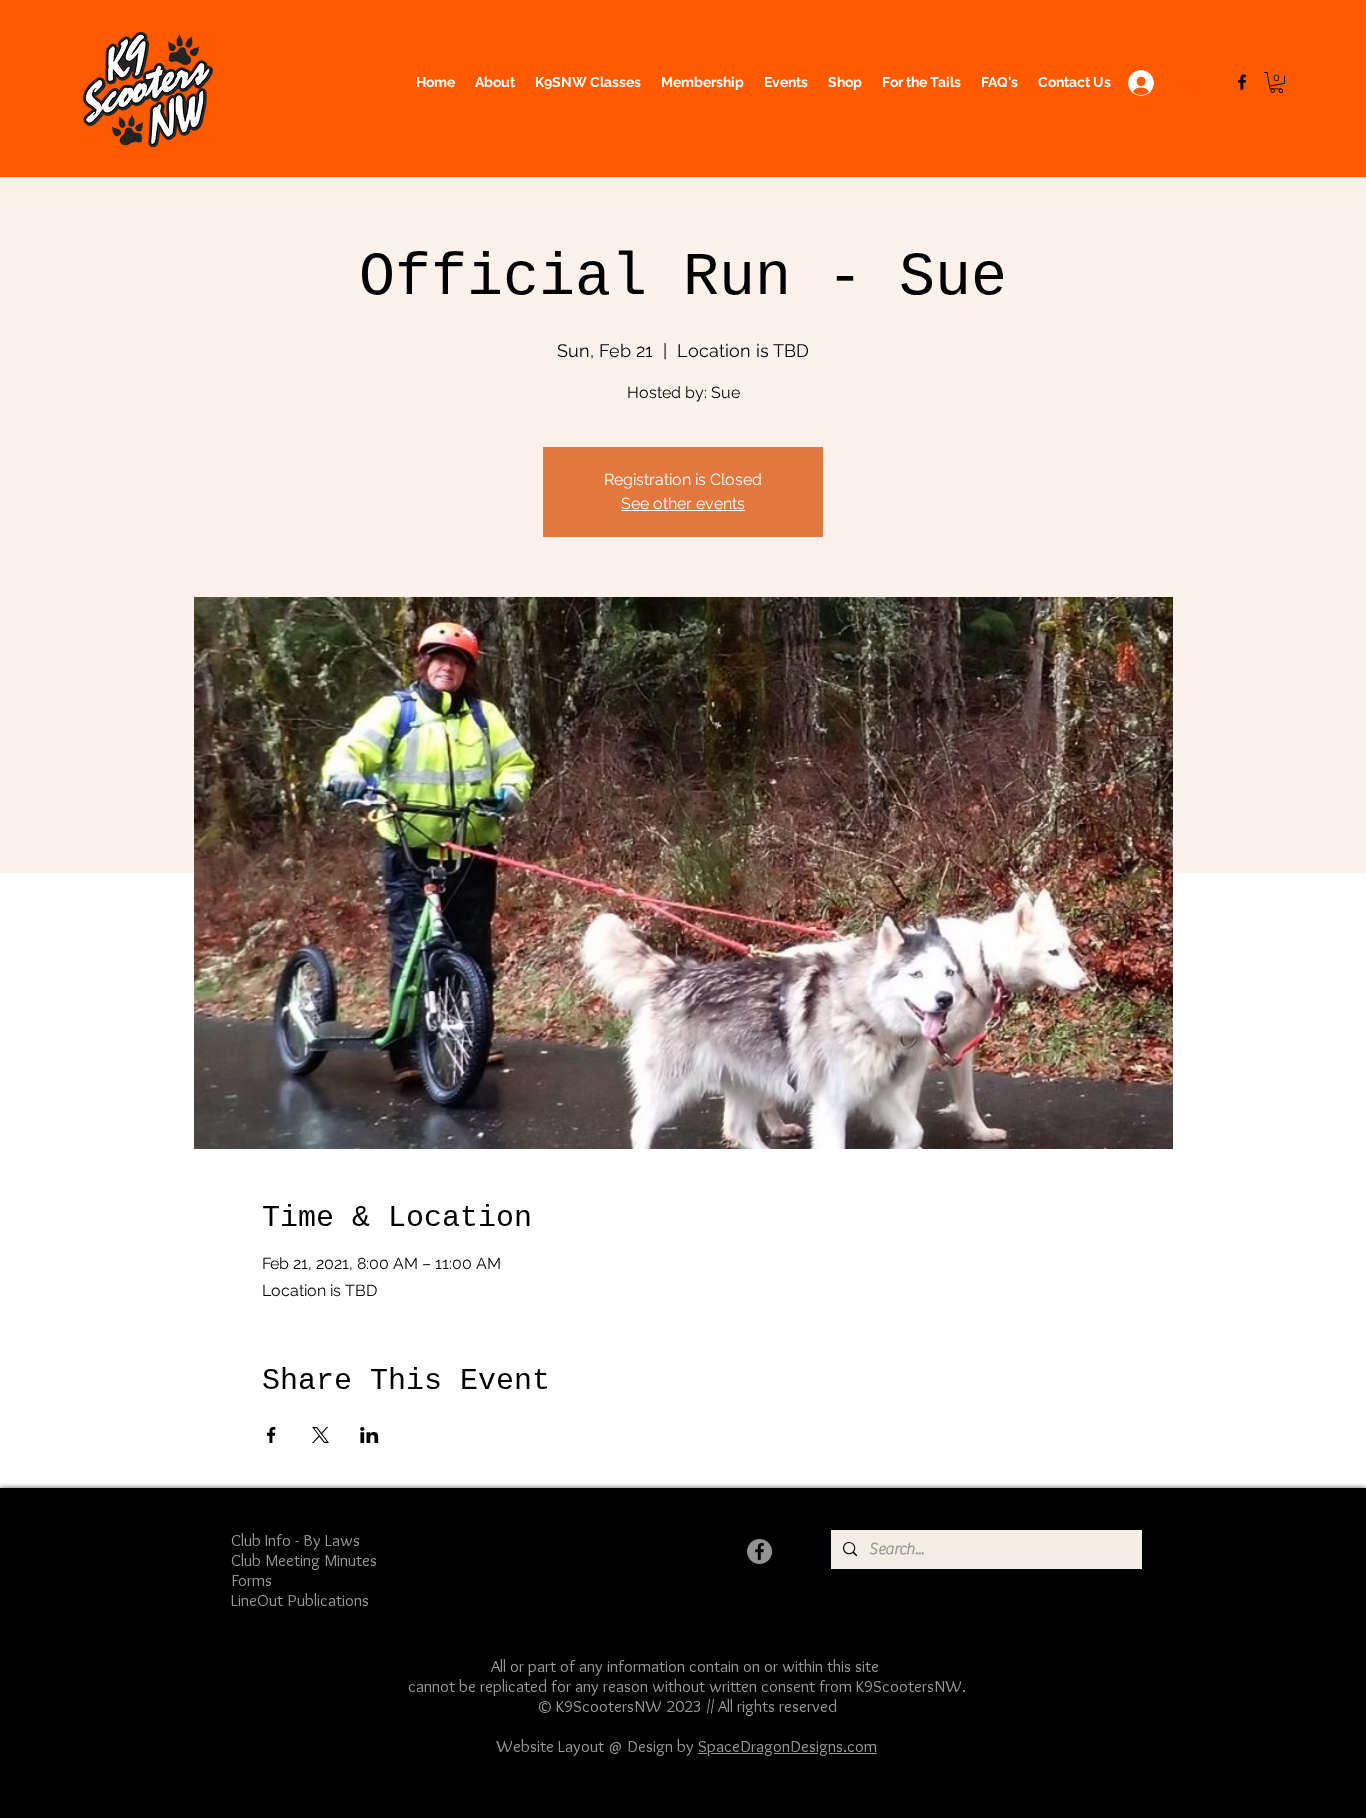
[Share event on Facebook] (271, 1435)
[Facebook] (1242, 82)
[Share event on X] (320, 1435)
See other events (683, 503)
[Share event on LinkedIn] (369, 1435)
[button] (1276, 82)
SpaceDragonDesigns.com (787, 1746)
